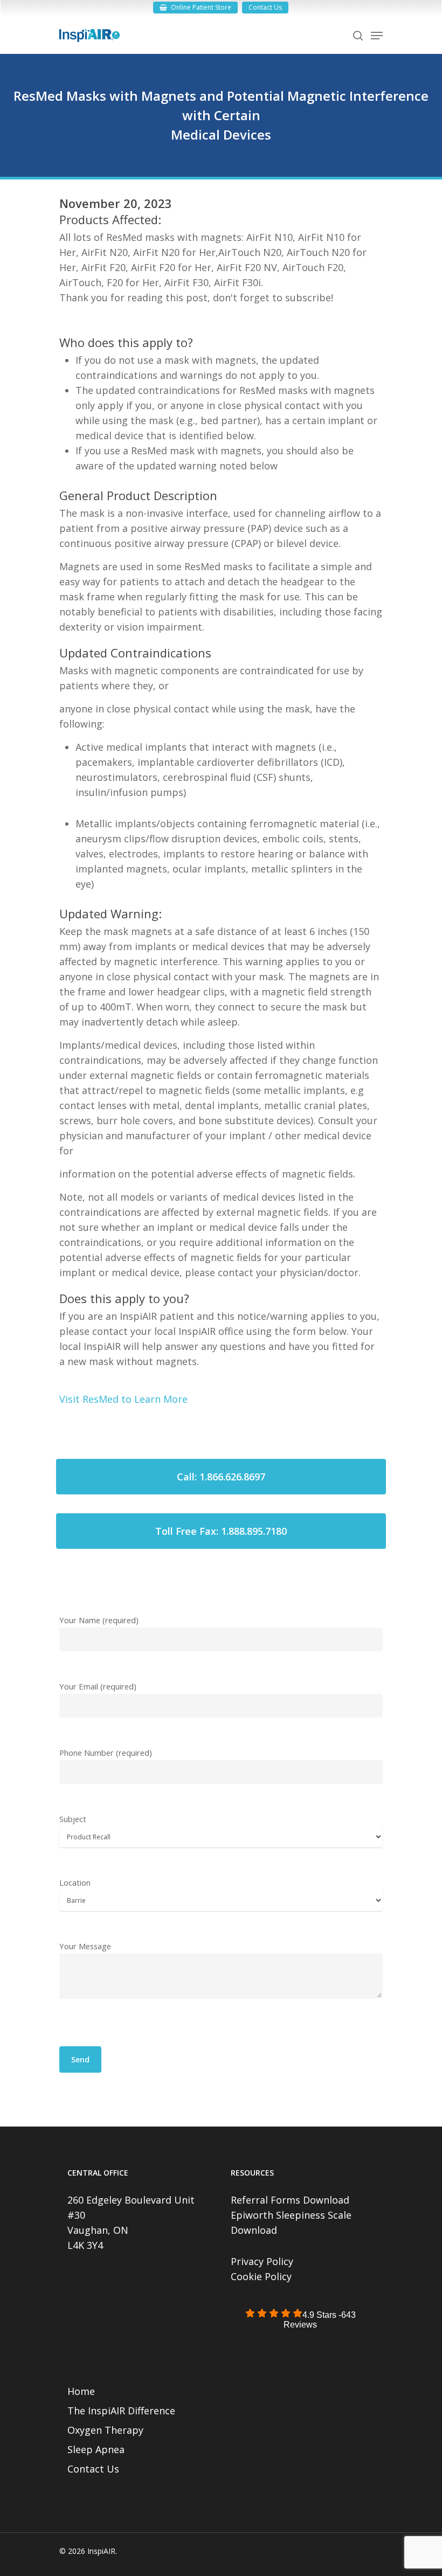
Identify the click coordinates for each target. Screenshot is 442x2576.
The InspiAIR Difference (121, 2411)
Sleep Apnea (96, 2449)
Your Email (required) (98, 1686)
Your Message (85, 1946)
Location (75, 1882)
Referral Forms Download (290, 2200)
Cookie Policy (261, 2276)
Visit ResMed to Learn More (123, 1399)
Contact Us (93, 2469)
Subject (73, 1819)
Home (81, 2391)
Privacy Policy (262, 2261)
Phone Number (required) (106, 1753)
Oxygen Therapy (105, 2430)
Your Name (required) (99, 1620)
